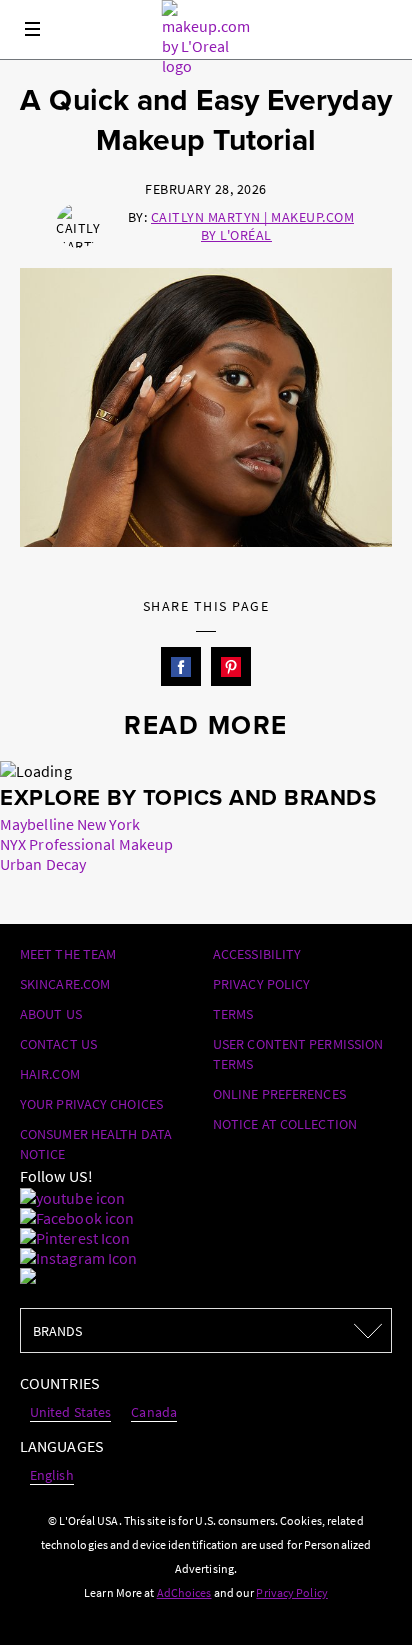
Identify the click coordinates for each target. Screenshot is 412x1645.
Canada (154, 1412)
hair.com (50, 1074)
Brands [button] (82, 1331)
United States (70, 1412)
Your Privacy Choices (91, 1104)
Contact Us (58, 1044)
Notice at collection (285, 1124)
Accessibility (257, 954)
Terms (233, 1014)
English (52, 1475)
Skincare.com (65, 984)
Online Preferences (279, 1094)
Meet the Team (68, 954)
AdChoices (184, 1592)
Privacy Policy (261, 984)
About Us (51, 1014)
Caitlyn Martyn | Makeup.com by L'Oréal (253, 226)
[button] (181, 667)
